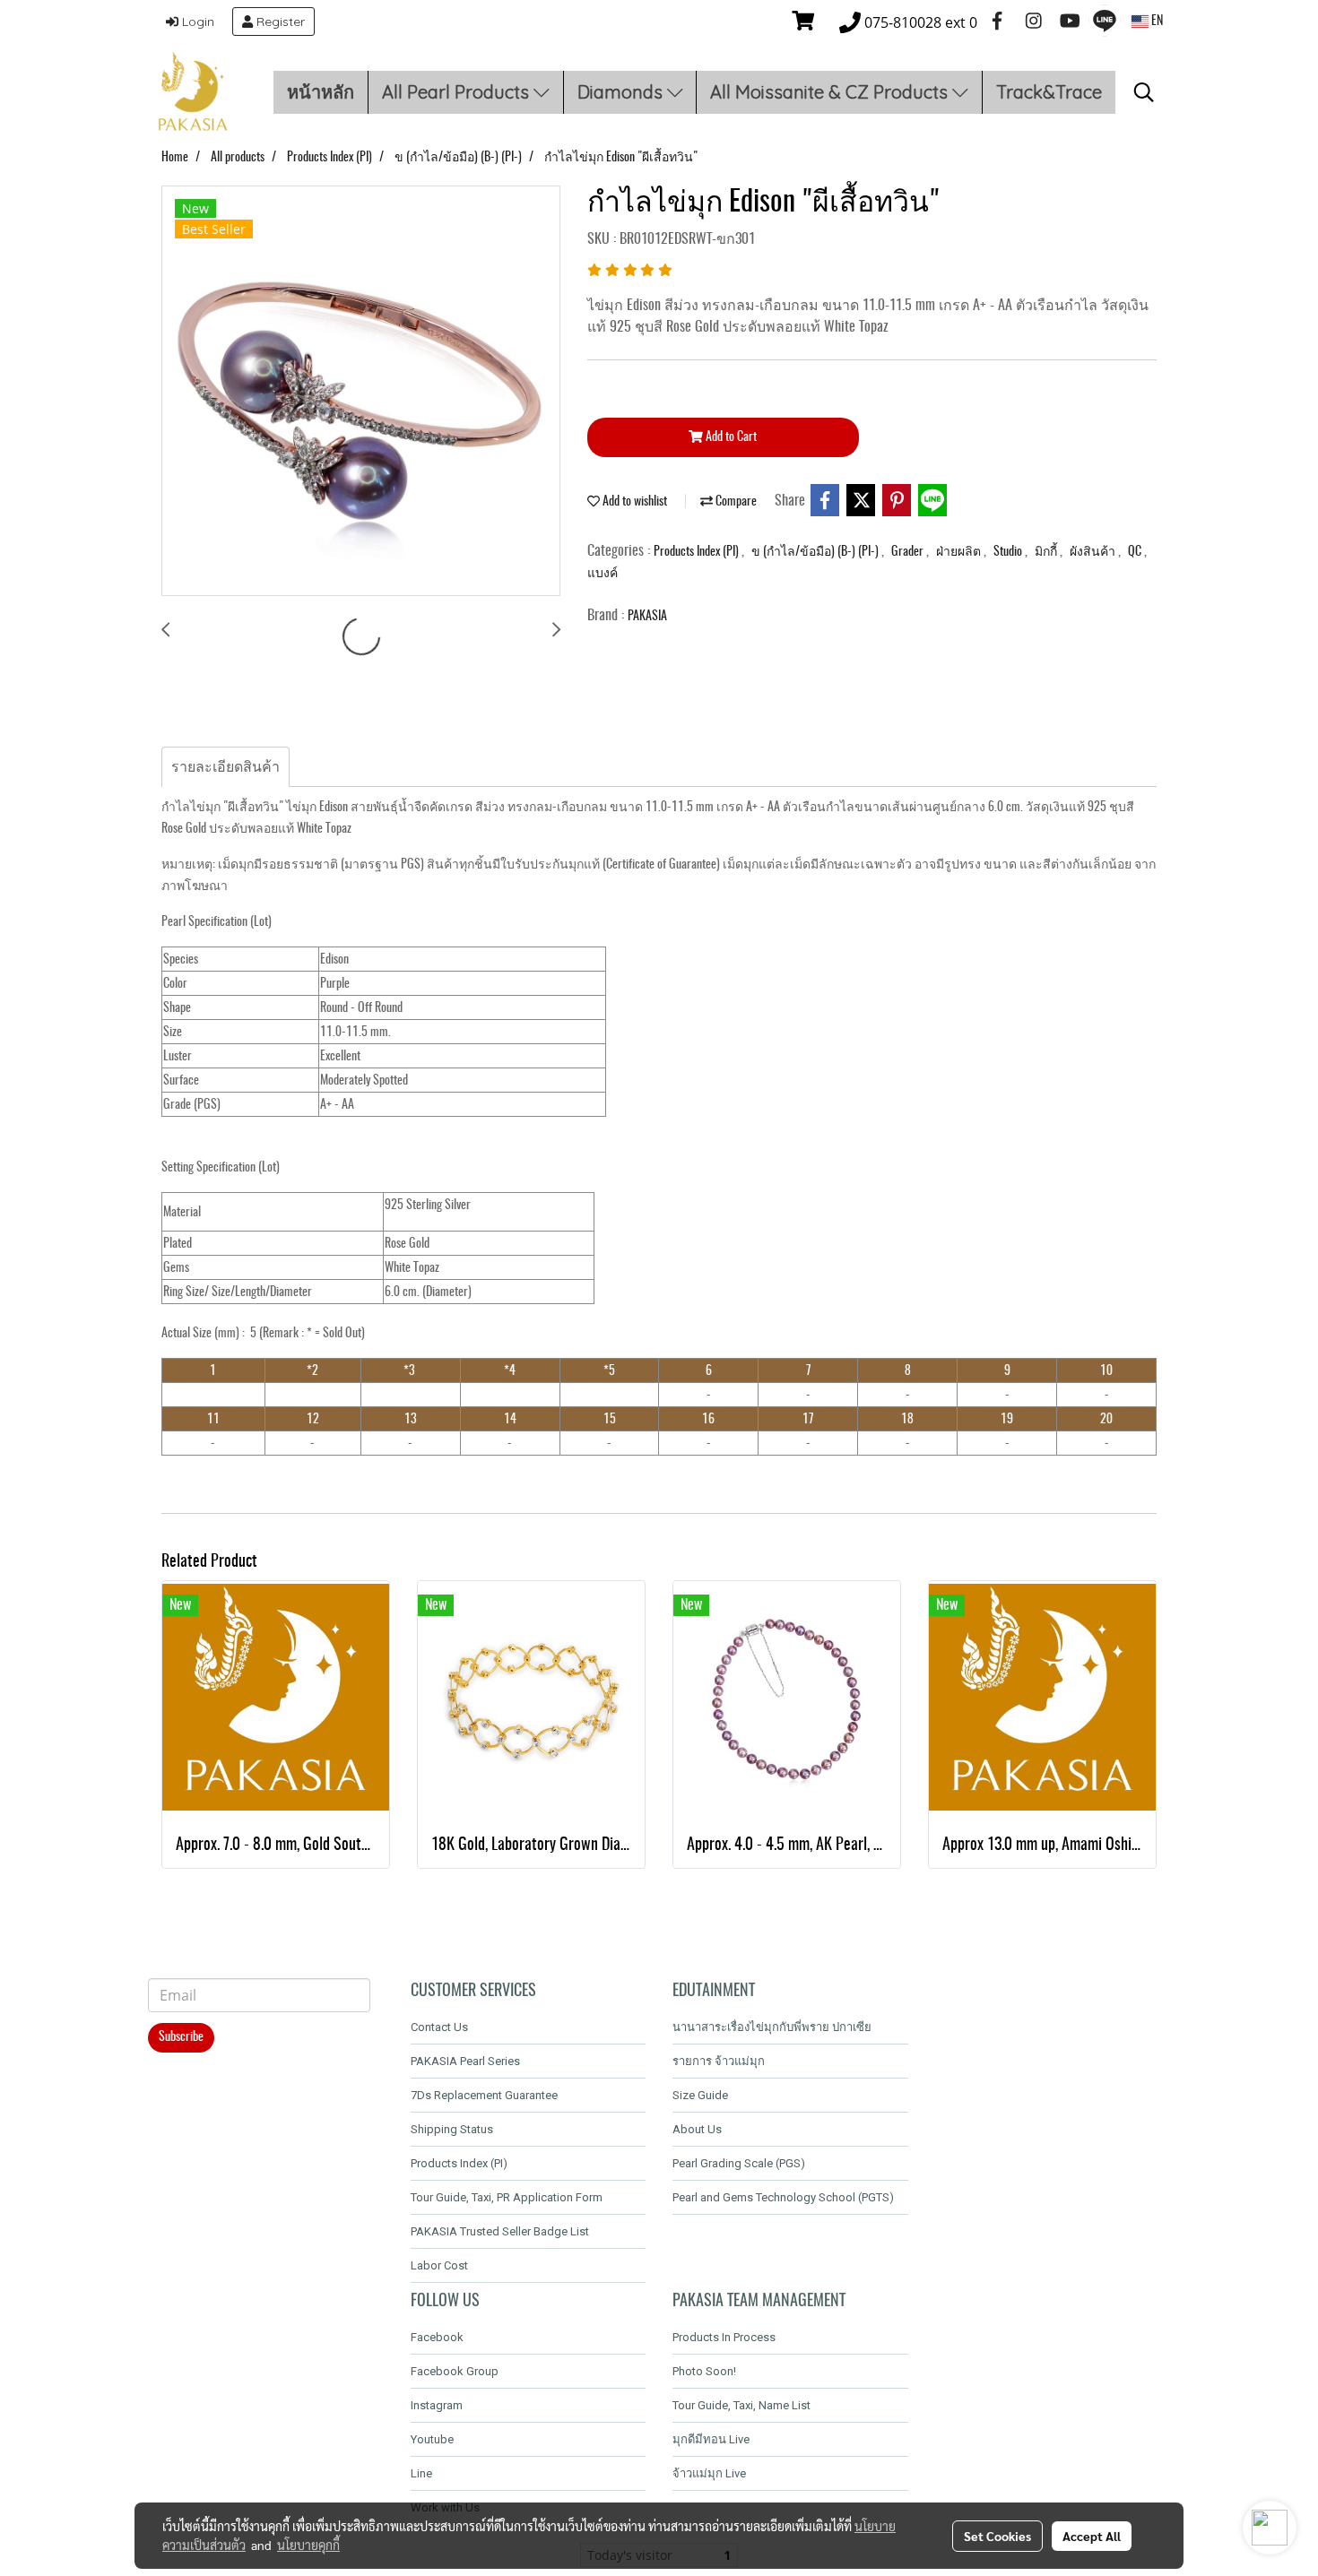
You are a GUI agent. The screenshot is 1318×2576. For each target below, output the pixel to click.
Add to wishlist (633, 502)
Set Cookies (997, 2536)
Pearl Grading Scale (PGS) (739, 2163)
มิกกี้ (1047, 552)
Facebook (437, 2337)
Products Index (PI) (698, 552)
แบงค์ (603, 574)
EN (1156, 22)
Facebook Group (455, 2371)
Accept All (1092, 2536)
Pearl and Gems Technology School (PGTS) (783, 2197)
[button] (1144, 92)
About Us (697, 2129)
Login (196, 22)
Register (279, 22)
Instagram (437, 2405)
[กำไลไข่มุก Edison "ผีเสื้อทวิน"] (361, 392)
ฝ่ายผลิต (960, 552)
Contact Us (439, 2027)
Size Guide (700, 2095)
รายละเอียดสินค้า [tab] (225, 767)
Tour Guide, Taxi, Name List (741, 2405)
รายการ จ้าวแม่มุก (719, 2061)
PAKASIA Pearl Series (465, 2061)
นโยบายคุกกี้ (308, 2545)
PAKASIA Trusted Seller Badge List (500, 2231)
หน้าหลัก (321, 92)
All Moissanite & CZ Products (831, 92)
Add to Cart (730, 437)
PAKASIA (647, 617)
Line (421, 2473)
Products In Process (724, 2337)
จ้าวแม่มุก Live (709, 2473)
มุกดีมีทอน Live (711, 2439)
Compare (735, 502)
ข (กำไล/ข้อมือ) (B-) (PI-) (816, 552)
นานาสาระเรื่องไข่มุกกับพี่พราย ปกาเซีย (772, 2027)
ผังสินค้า (1094, 552)
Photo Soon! (704, 2371)
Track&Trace (1049, 92)
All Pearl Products (458, 92)
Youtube (432, 2439)
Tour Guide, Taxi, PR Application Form (507, 2197)
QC (1136, 552)
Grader (909, 552)
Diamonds (622, 92)
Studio (1009, 552)
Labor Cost (439, 2265)
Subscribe (181, 2037)
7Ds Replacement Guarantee (484, 2095)
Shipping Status (452, 2129)
